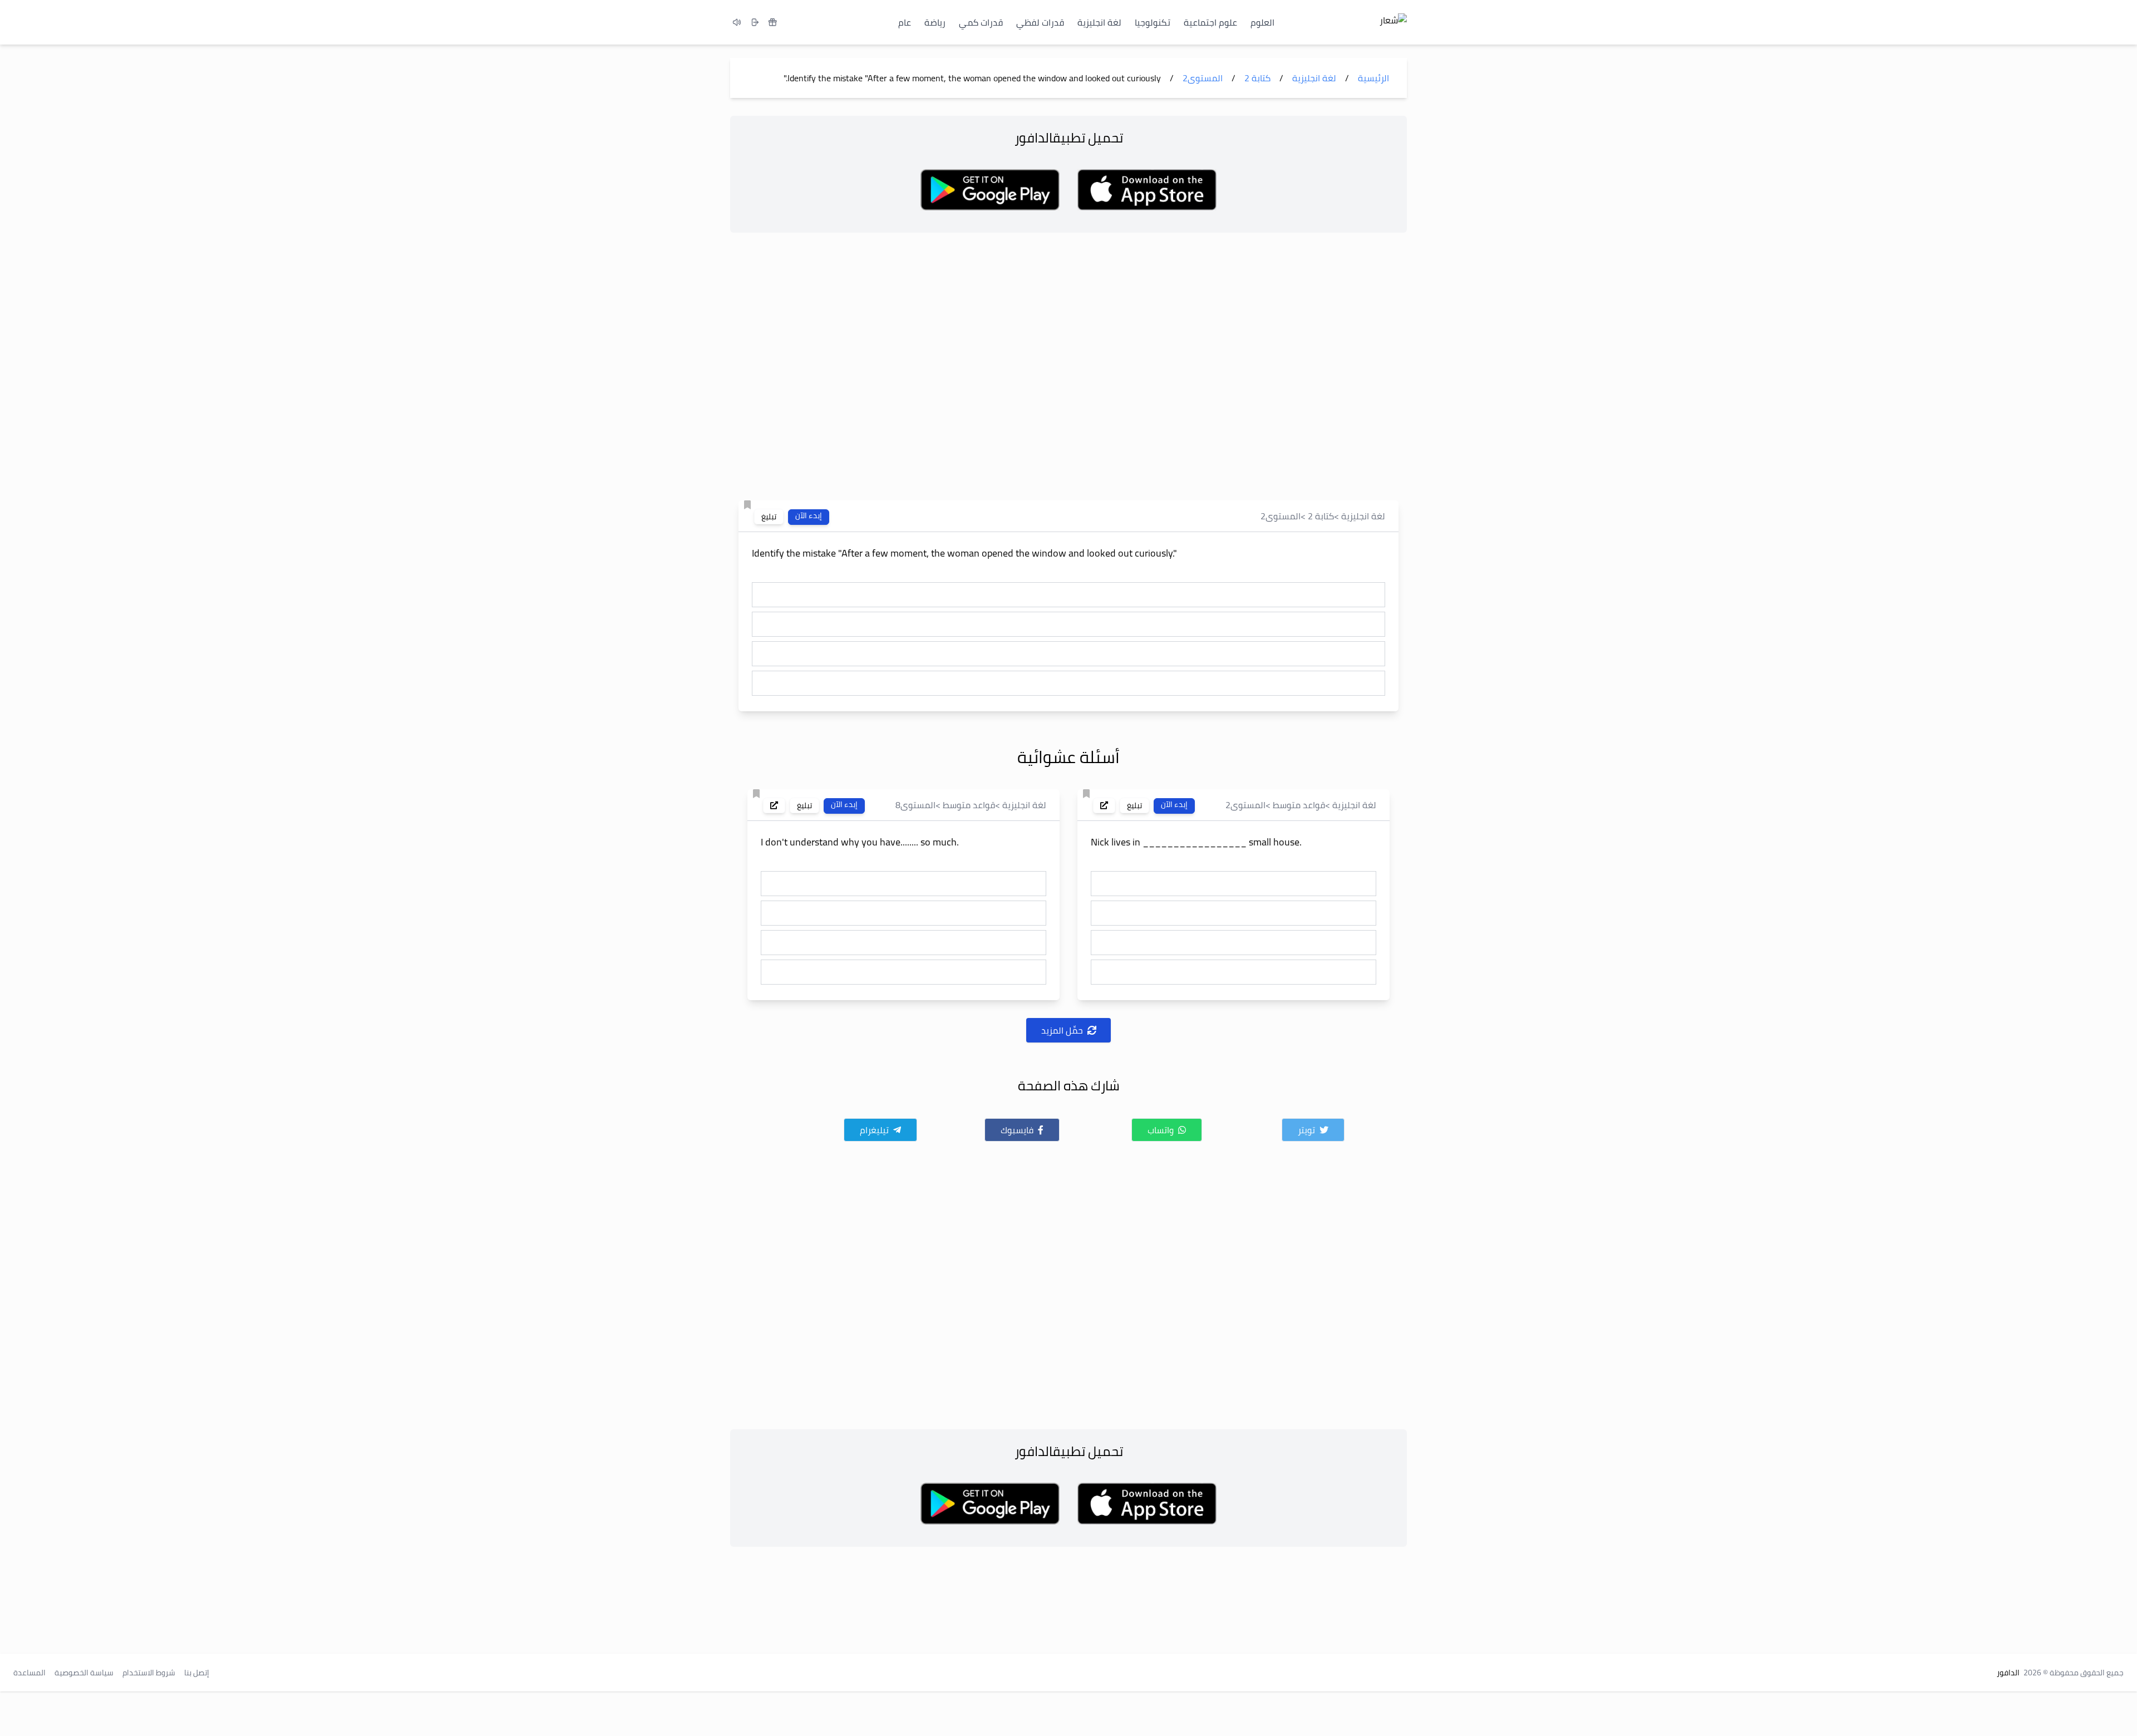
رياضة (935, 22)
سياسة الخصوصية (84, 1673)
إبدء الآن (809, 516)
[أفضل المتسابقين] (772, 22)
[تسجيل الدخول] (755, 22)
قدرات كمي (981, 22)
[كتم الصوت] (737, 22)
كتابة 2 (1321, 516)
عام (905, 22)
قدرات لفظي (1040, 22)
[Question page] (1104, 805)
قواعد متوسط (1299, 805)
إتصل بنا (197, 1673)
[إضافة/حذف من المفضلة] (747, 505)
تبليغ (769, 517)
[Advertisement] (1068, 370)
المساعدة (29, 1673)
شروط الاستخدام (149, 1673)
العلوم (1262, 22)
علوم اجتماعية (1210, 22)
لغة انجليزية (1099, 22)
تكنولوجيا (1153, 22)
